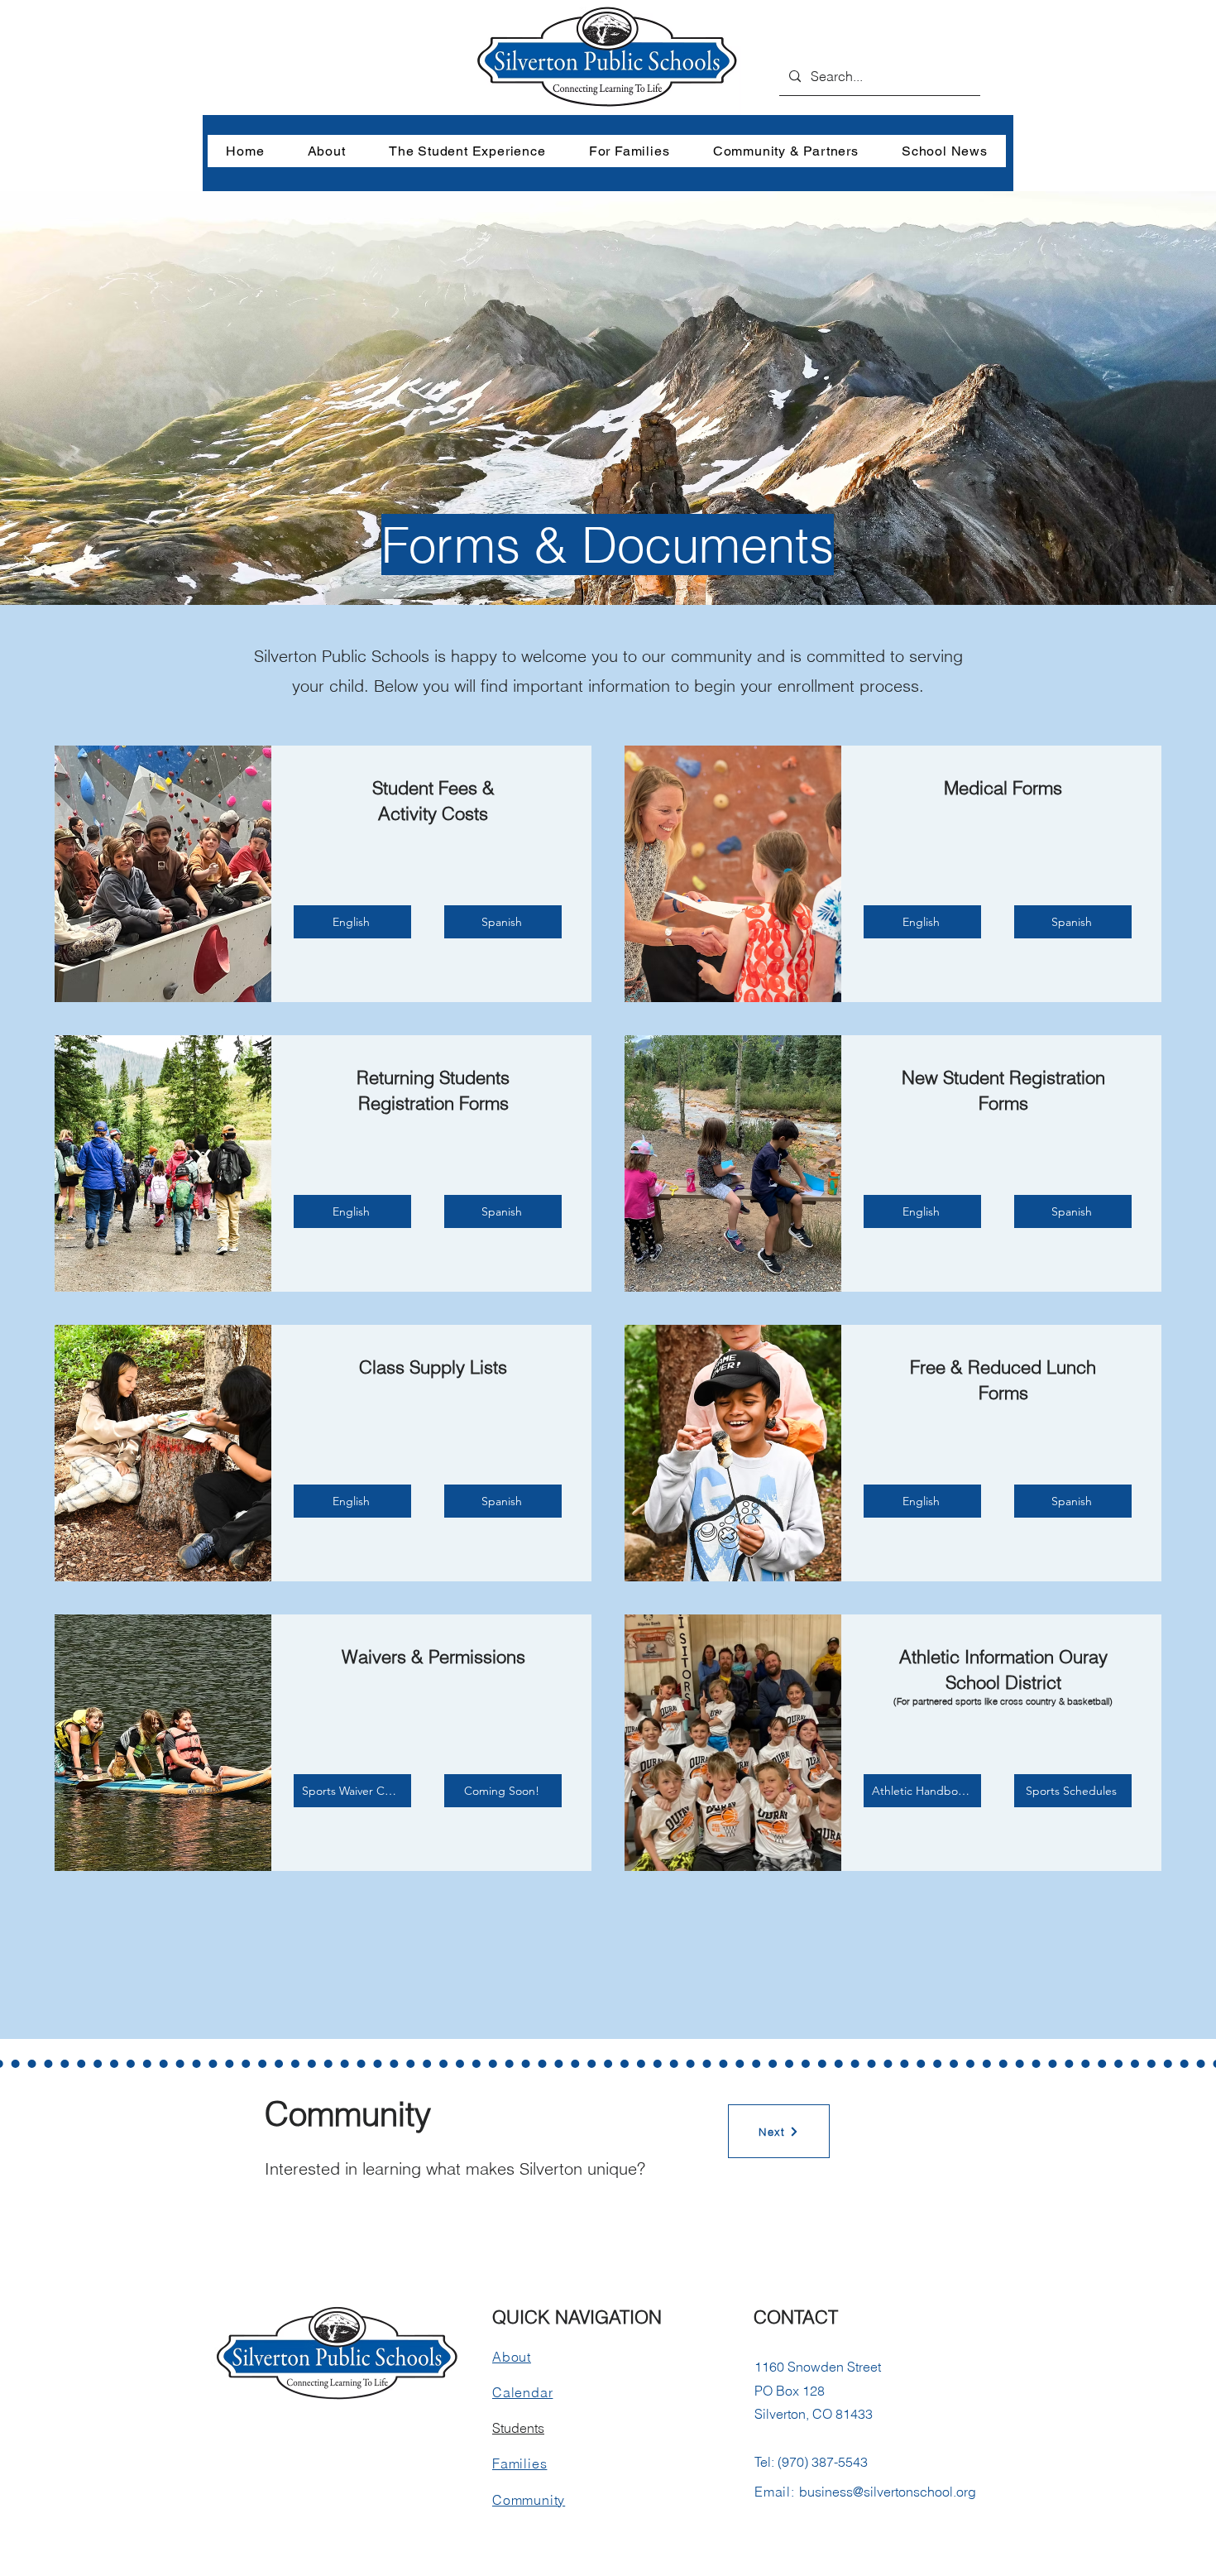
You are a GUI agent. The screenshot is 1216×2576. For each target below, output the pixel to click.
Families (519, 2463)
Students (518, 2428)
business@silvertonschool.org (888, 2492)
